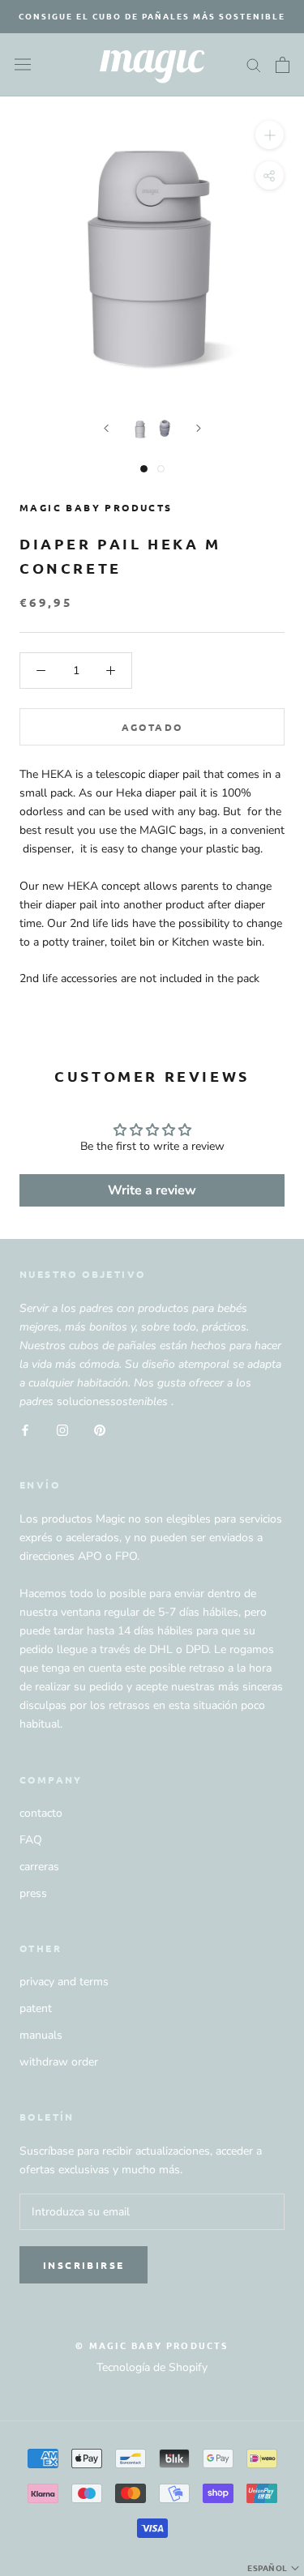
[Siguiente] (199, 428)
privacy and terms (64, 1982)
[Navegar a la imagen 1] (144, 469)
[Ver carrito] (283, 65)
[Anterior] (106, 428)
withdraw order (59, 2062)
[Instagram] (62, 1429)
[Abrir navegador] (23, 64)
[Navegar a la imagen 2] (161, 469)
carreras (39, 1867)
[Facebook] (25, 1429)
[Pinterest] (100, 1429)
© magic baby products (152, 2345)
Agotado (152, 727)
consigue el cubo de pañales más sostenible (152, 16)
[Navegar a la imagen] (140, 429)
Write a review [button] (152, 1190)
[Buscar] (254, 64)
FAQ (31, 1840)
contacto (41, 1813)
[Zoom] (270, 135)
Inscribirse (83, 2265)
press (33, 1893)
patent (36, 2008)
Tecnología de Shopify (152, 2367)
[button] (275, 2568)
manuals (41, 2035)
